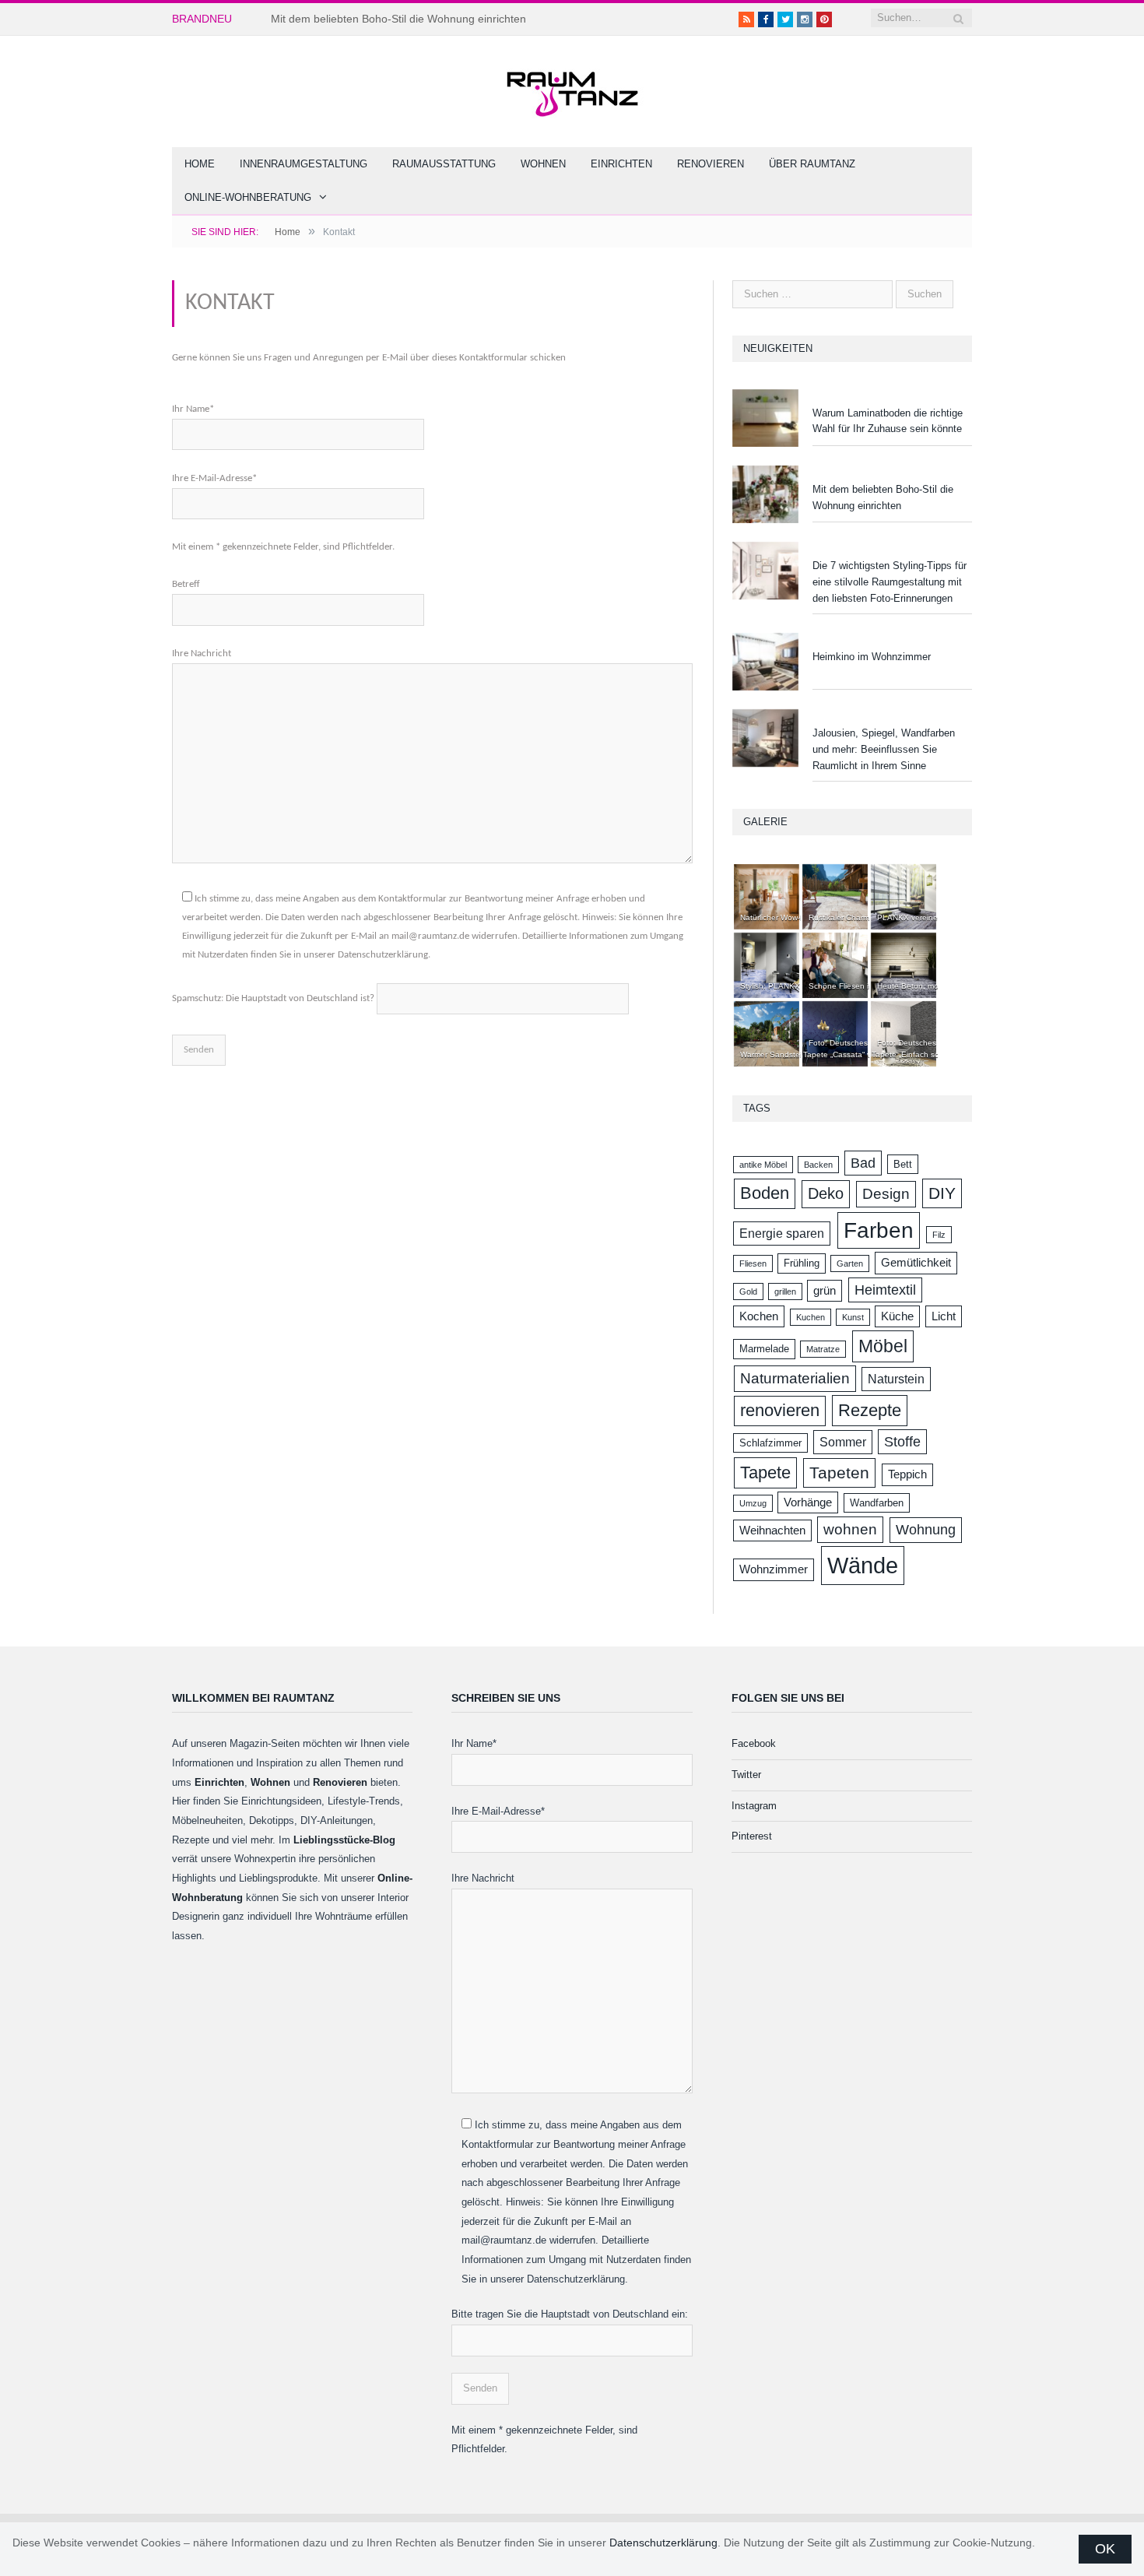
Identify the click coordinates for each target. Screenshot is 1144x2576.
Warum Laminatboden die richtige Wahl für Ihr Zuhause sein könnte (888, 421)
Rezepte (870, 1410)
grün (825, 1291)
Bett (903, 1164)
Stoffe (902, 1442)
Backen (818, 1165)
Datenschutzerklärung (663, 2543)
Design (886, 1194)
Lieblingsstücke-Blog (344, 1840)
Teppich (907, 1474)
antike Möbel (763, 1165)
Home (200, 164)
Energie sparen (782, 1233)
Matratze (823, 1349)
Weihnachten (772, 1530)
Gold (748, 1292)
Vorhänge (808, 1502)
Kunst (853, 1317)
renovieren (780, 1410)
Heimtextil (885, 1290)
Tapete (765, 1473)
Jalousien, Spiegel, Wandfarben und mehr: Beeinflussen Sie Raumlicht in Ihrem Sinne (884, 749)
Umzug (753, 1503)
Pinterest (752, 1836)
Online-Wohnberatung (248, 197)
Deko (826, 1193)
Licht (944, 1316)
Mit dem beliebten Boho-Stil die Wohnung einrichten (398, 19)
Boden (765, 1193)
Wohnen (543, 164)
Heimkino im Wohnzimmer (872, 657)
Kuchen (811, 1317)
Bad (863, 1163)
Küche (897, 1316)
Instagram (754, 1806)
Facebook (754, 1743)
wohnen (850, 1529)
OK (1105, 2549)
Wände (863, 1565)
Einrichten (621, 164)
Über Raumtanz (812, 164)
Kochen (759, 1316)
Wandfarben (877, 1503)
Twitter (746, 1775)
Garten (850, 1263)
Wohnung (926, 1530)
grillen (785, 1292)
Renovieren (711, 164)
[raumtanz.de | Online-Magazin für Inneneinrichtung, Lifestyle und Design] (572, 88)
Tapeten (839, 1473)
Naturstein (896, 1379)
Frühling (802, 1263)
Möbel (883, 1346)
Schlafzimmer (770, 1443)
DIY (942, 1193)
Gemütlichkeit (916, 1263)
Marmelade (764, 1349)
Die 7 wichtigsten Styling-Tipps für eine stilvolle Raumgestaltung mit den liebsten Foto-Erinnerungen (890, 582)
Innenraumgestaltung (304, 164)
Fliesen (753, 1263)
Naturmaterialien (795, 1378)
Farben (879, 1230)
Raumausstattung (444, 164)
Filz (939, 1235)
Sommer (843, 1442)
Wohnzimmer (774, 1569)
